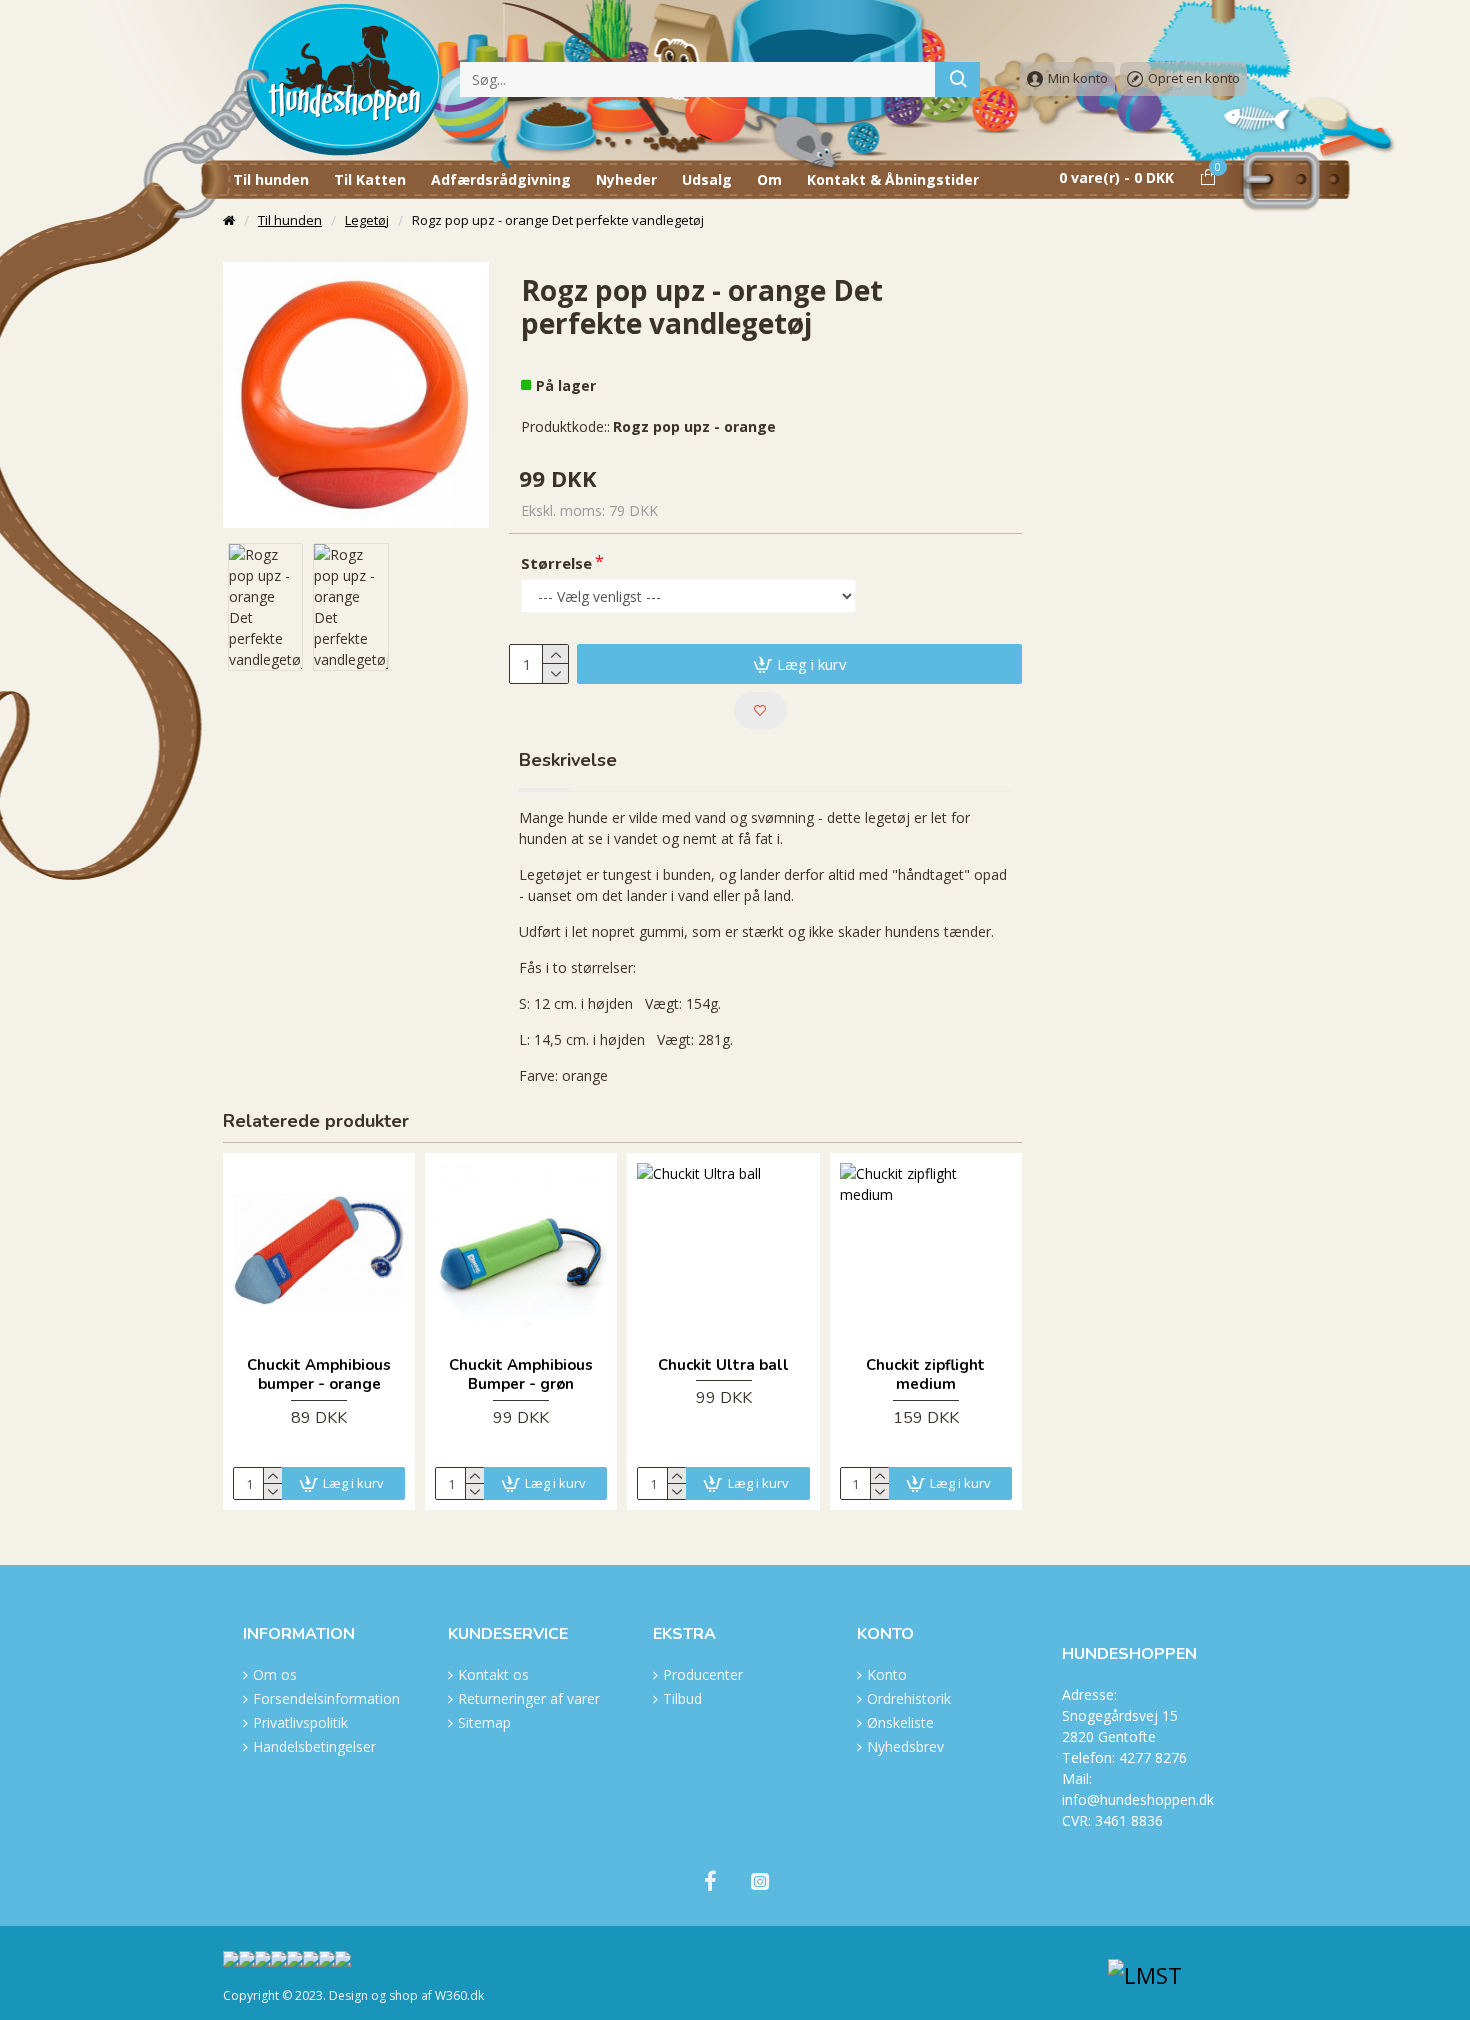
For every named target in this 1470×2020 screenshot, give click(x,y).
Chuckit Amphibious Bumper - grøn (521, 1375)
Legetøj (367, 220)
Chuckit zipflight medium (925, 1375)
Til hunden (290, 220)
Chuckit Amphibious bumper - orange (319, 1375)
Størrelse (556, 563)
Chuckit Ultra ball (723, 1365)
